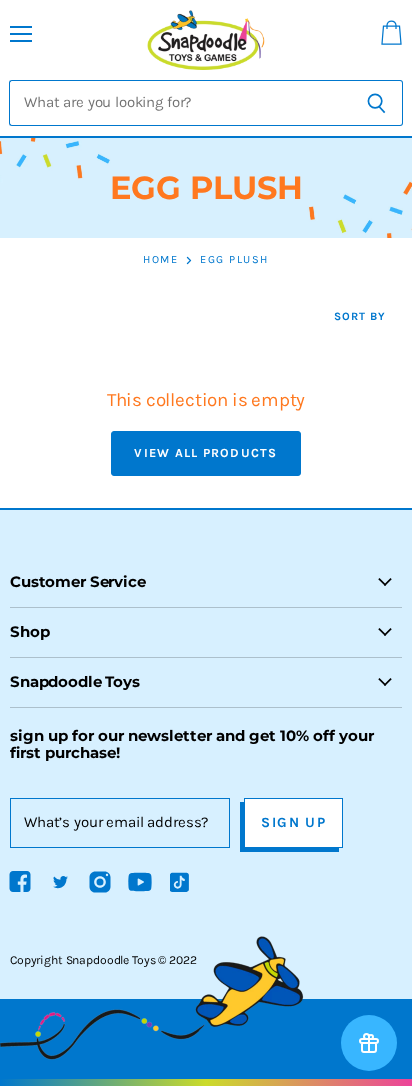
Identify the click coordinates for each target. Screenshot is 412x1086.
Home (160, 260)
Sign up (293, 822)
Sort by (360, 317)
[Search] (376, 103)
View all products (205, 453)
